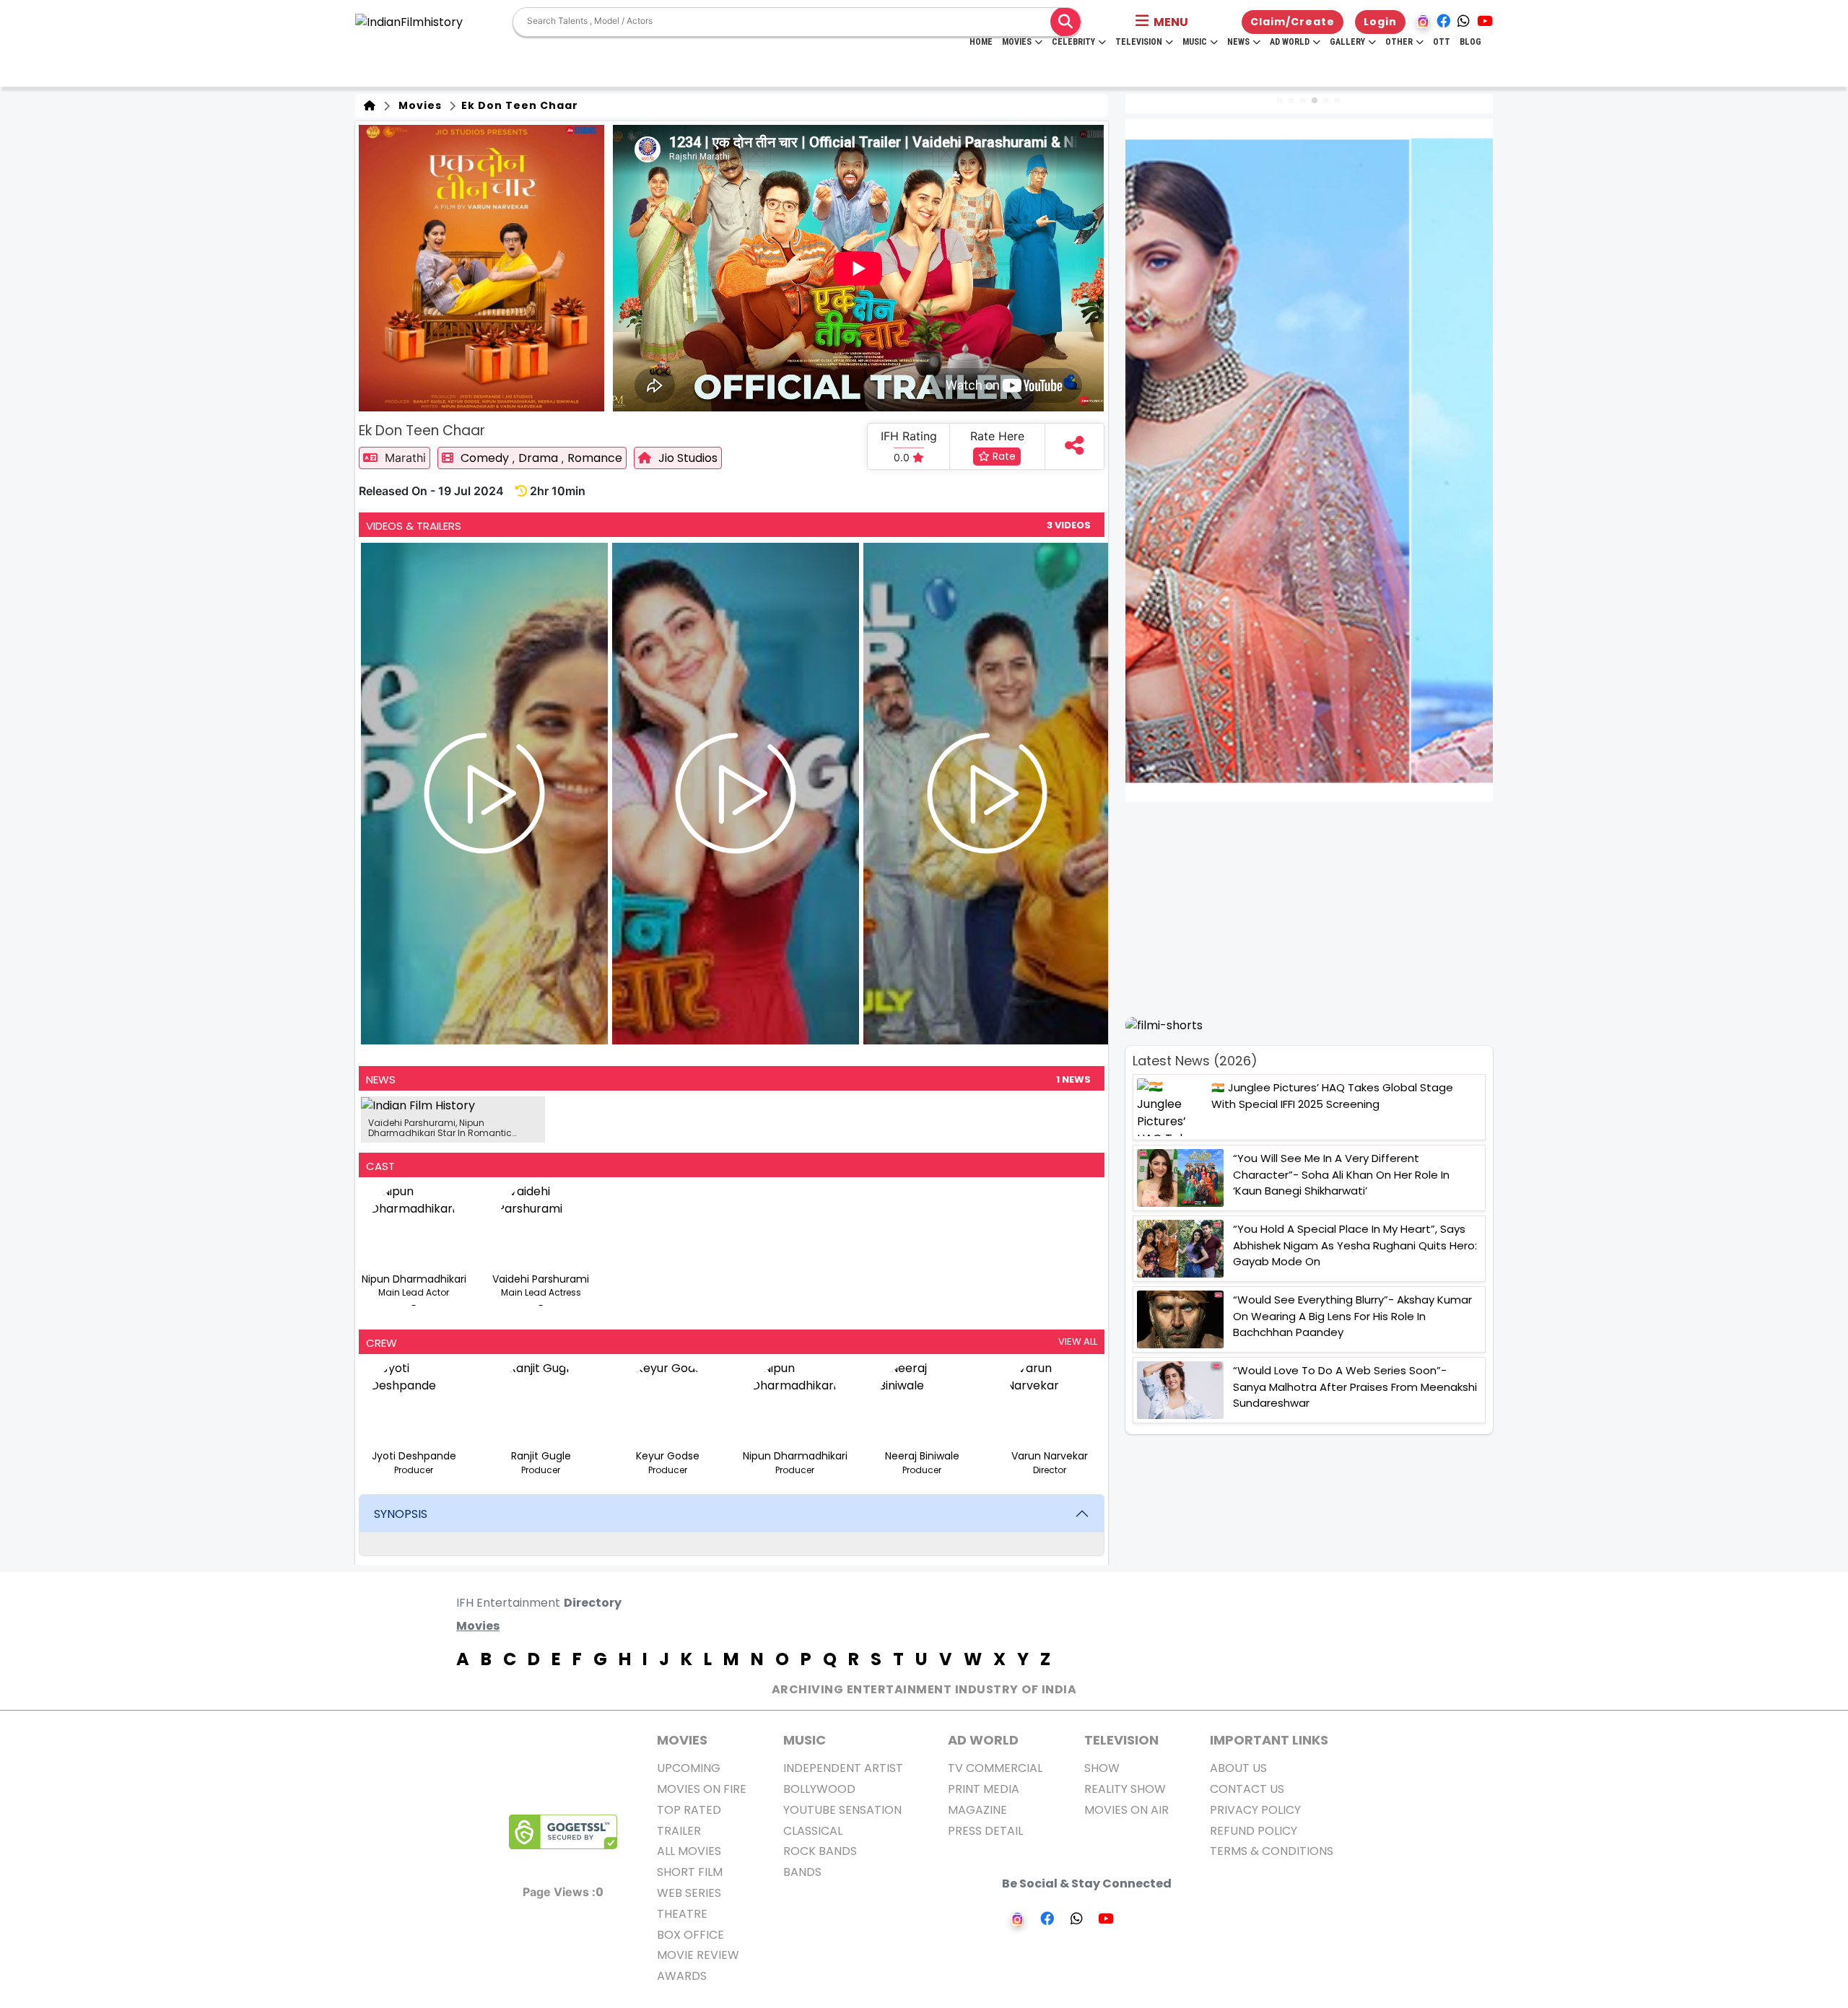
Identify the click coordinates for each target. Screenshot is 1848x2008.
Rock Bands (820, 1851)
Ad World (1290, 42)
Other (1399, 42)
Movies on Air (1126, 1810)
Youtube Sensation (842, 1810)
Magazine (977, 1810)
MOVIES (682, 1740)
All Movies (689, 1851)
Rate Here (997, 436)
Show (1102, 1768)
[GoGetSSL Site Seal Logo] (563, 1832)
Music (1195, 42)
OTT (1442, 42)
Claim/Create (1293, 22)
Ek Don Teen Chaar (518, 105)
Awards (682, 1976)
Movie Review (698, 1955)
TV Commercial (995, 1768)
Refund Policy (1254, 1831)
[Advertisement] (1318, 909)
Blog (1470, 42)
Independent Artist (843, 1768)
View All (1078, 1341)
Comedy (486, 458)
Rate (1003, 456)
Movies (1017, 42)
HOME (981, 42)
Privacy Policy (1255, 1810)
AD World (983, 1740)
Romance (595, 458)
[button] (1162, 22)
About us (1238, 1768)
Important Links (1269, 1740)
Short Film (690, 1872)
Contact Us (1247, 1789)
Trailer (679, 1831)
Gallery (1347, 42)
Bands (802, 1872)
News (1238, 42)
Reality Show (1125, 1789)
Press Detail (985, 1831)
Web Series (689, 1893)
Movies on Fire (702, 1789)
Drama (540, 458)
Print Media (984, 1789)
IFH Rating (909, 436)
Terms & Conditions (1272, 1851)
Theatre (682, 1914)
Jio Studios (688, 458)
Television (1139, 42)
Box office (690, 1935)
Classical (813, 1831)
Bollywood (819, 1789)
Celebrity (1073, 42)
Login (1380, 22)
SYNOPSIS (401, 1514)
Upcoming (689, 1768)
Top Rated (689, 1810)
